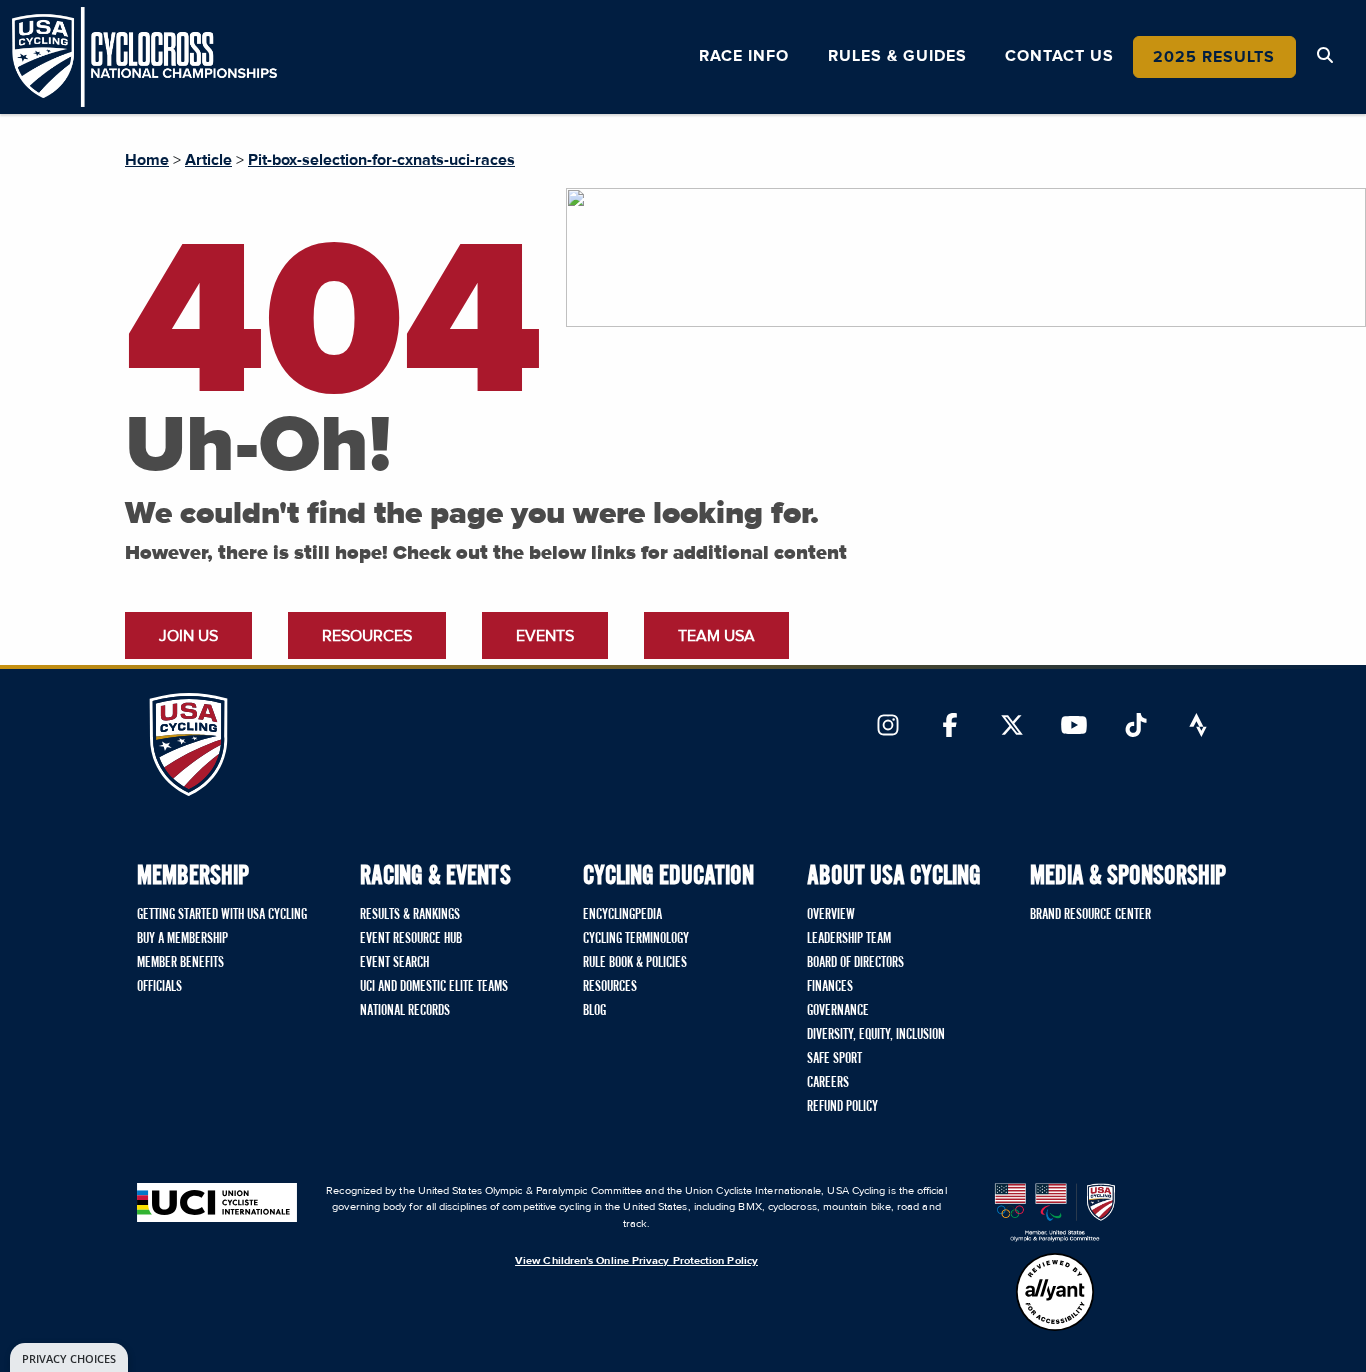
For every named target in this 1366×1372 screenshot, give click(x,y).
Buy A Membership (182, 939)
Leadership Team (849, 939)
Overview (831, 915)
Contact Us (1059, 56)
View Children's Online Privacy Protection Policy (636, 1260)
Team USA (716, 636)
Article (208, 160)
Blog (594, 1011)
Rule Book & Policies (635, 963)
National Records (405, 1011)
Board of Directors (855, 963)
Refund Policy (842, 1107)
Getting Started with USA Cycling (222, 915)
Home (147, 160)
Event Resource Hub (411, 939)
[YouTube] (1074, 727)
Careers (828, 1083)
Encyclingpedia (622, 915)
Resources (367, 636)
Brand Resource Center (1090, 915)
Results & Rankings (410, 915)
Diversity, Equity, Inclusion (876, 1035)
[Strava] (1198, 727)
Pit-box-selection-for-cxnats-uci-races (381, 160)
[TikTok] (1136, 727)
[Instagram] (888, 727)
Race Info (744, 56)
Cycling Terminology (636, 939)
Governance (838, 1011)
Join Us (188, 636)
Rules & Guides (897, 56)
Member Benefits (180, 963)
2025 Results (1214, 57)
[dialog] (69, 1357)
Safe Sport (834, 1059)
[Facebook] (950, 727)
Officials (159, 987)
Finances (830, 987)
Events (545, 636)
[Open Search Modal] (1325, 56)
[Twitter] (1012, 727)
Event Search (394, 963)
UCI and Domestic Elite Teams (434, 987)
